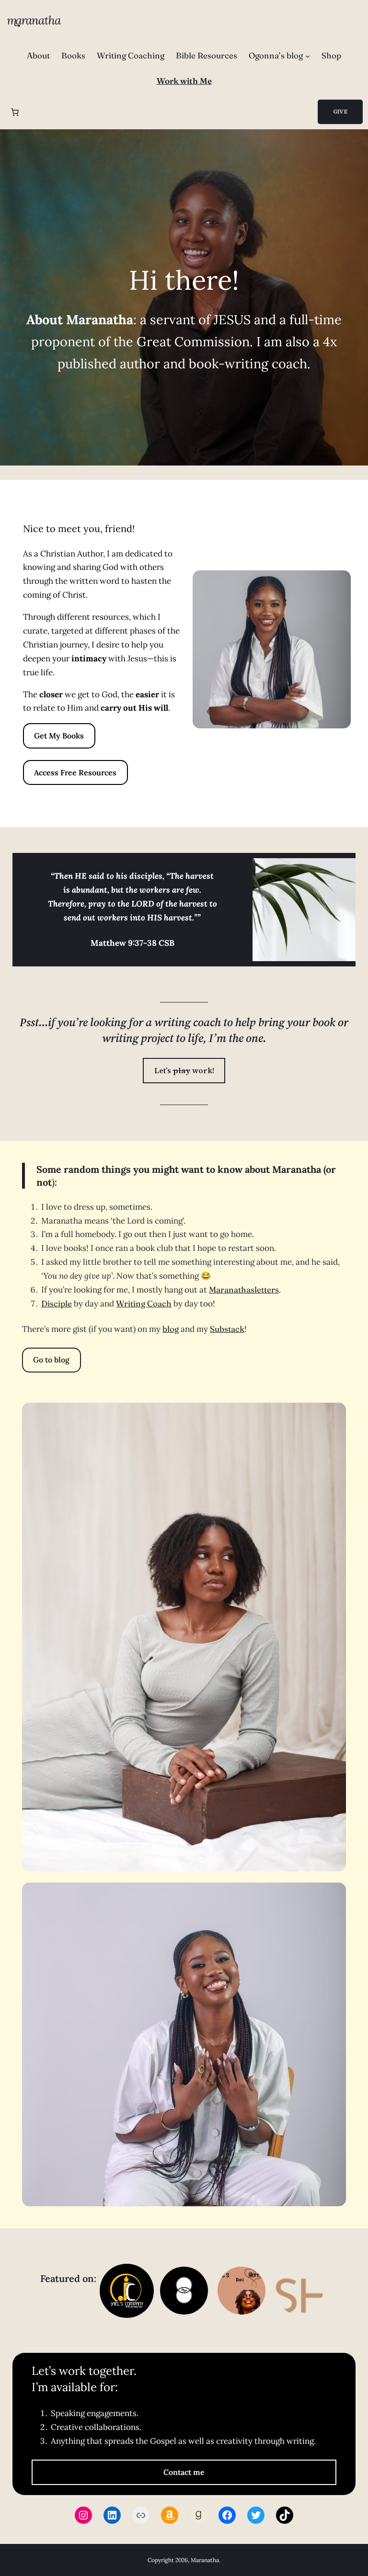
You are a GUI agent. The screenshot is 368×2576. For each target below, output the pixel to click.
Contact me (184, 2472)
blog (171, 1329)
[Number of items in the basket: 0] (15, 112)
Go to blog (51, 1360)
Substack (227, 1329)
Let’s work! (184, 1070)
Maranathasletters (244, 1289)
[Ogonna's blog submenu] (308, 56)
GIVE (340, 112)
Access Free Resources (75, 772)
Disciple (57, 1303)
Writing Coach (144, 1303)
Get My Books (59, 736)
